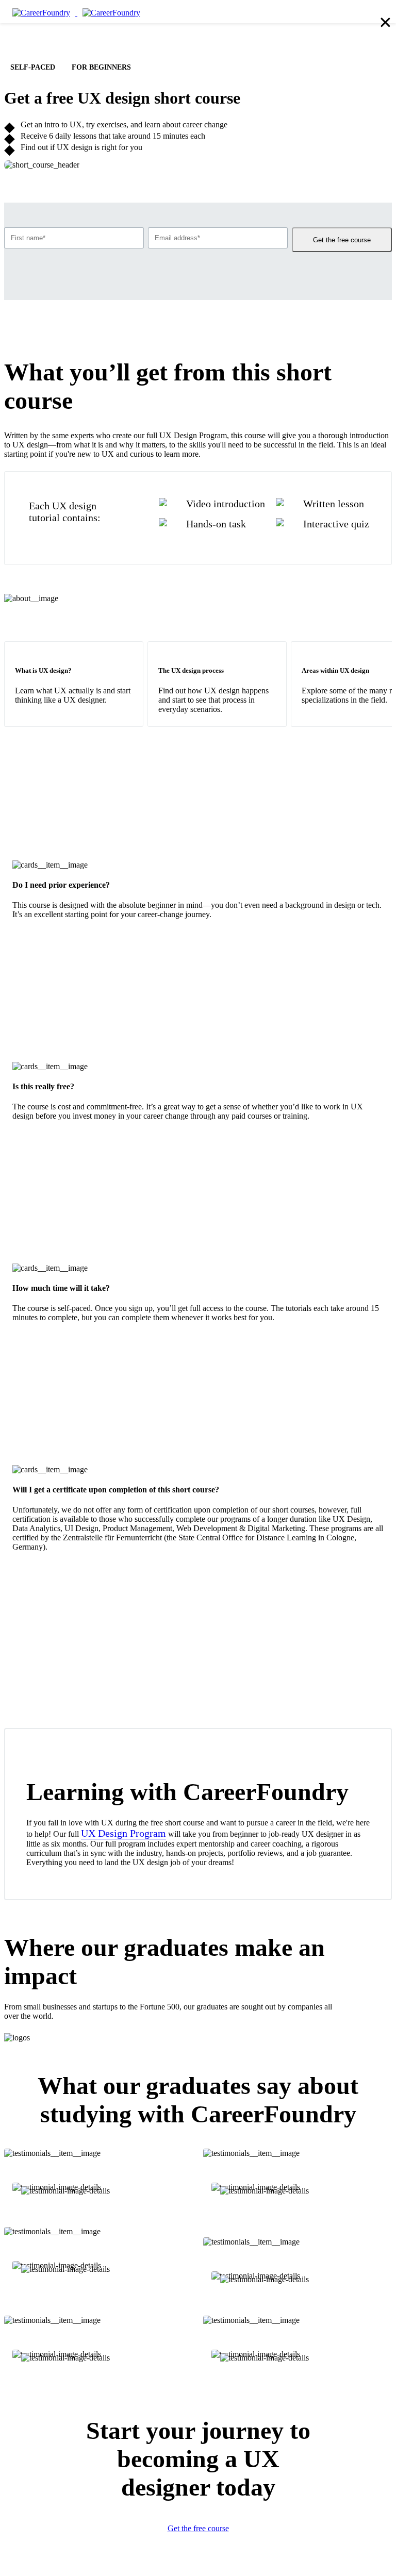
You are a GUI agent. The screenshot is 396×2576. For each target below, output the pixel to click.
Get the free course (342, 240)
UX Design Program (123, 1833)
